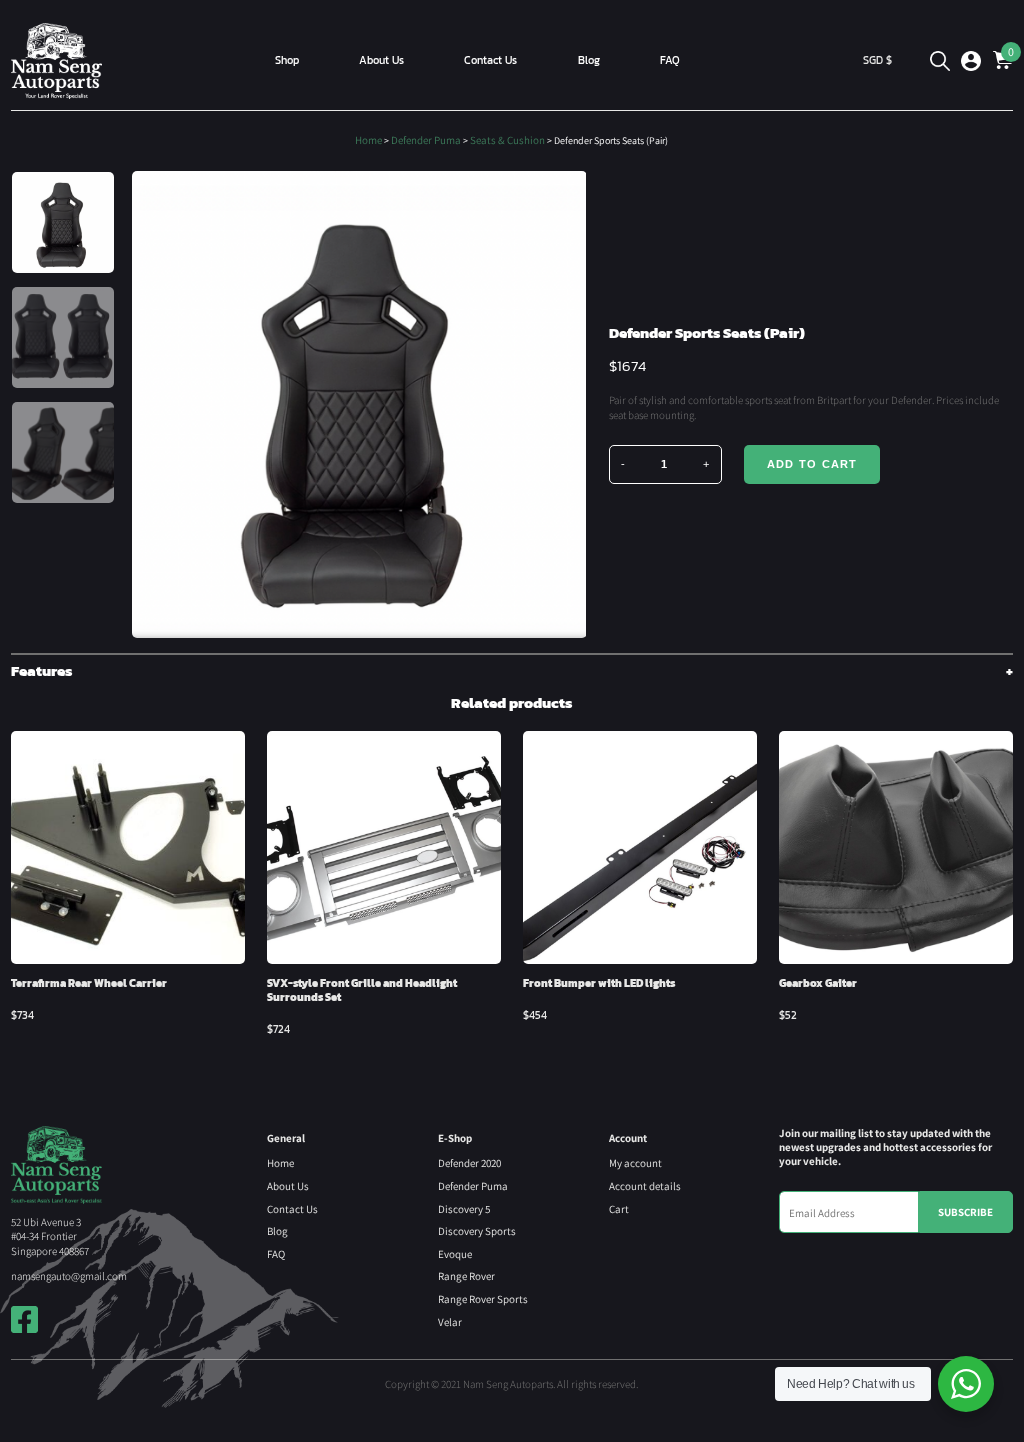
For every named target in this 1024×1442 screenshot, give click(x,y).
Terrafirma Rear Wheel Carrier (89, 983)
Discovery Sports (477, 1230)
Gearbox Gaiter (818, 983)
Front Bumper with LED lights (599, 983)
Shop (287, 60)
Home (368, 139)
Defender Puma (426, 139)
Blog (589, 60)
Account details (645, 1185)
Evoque (455, 1253)
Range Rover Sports (483, 1298)
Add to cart (812, 464)
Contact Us (490, 60)
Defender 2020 (469, 1162)
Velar (450, 1321)
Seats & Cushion (507, 139)
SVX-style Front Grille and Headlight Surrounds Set (362, 990)
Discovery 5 (464, 1208)
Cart (619, 1208)
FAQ (670, 60)
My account (635, 1162)
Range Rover (466, 1275)
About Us (381, 60)
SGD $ (877, 60)
